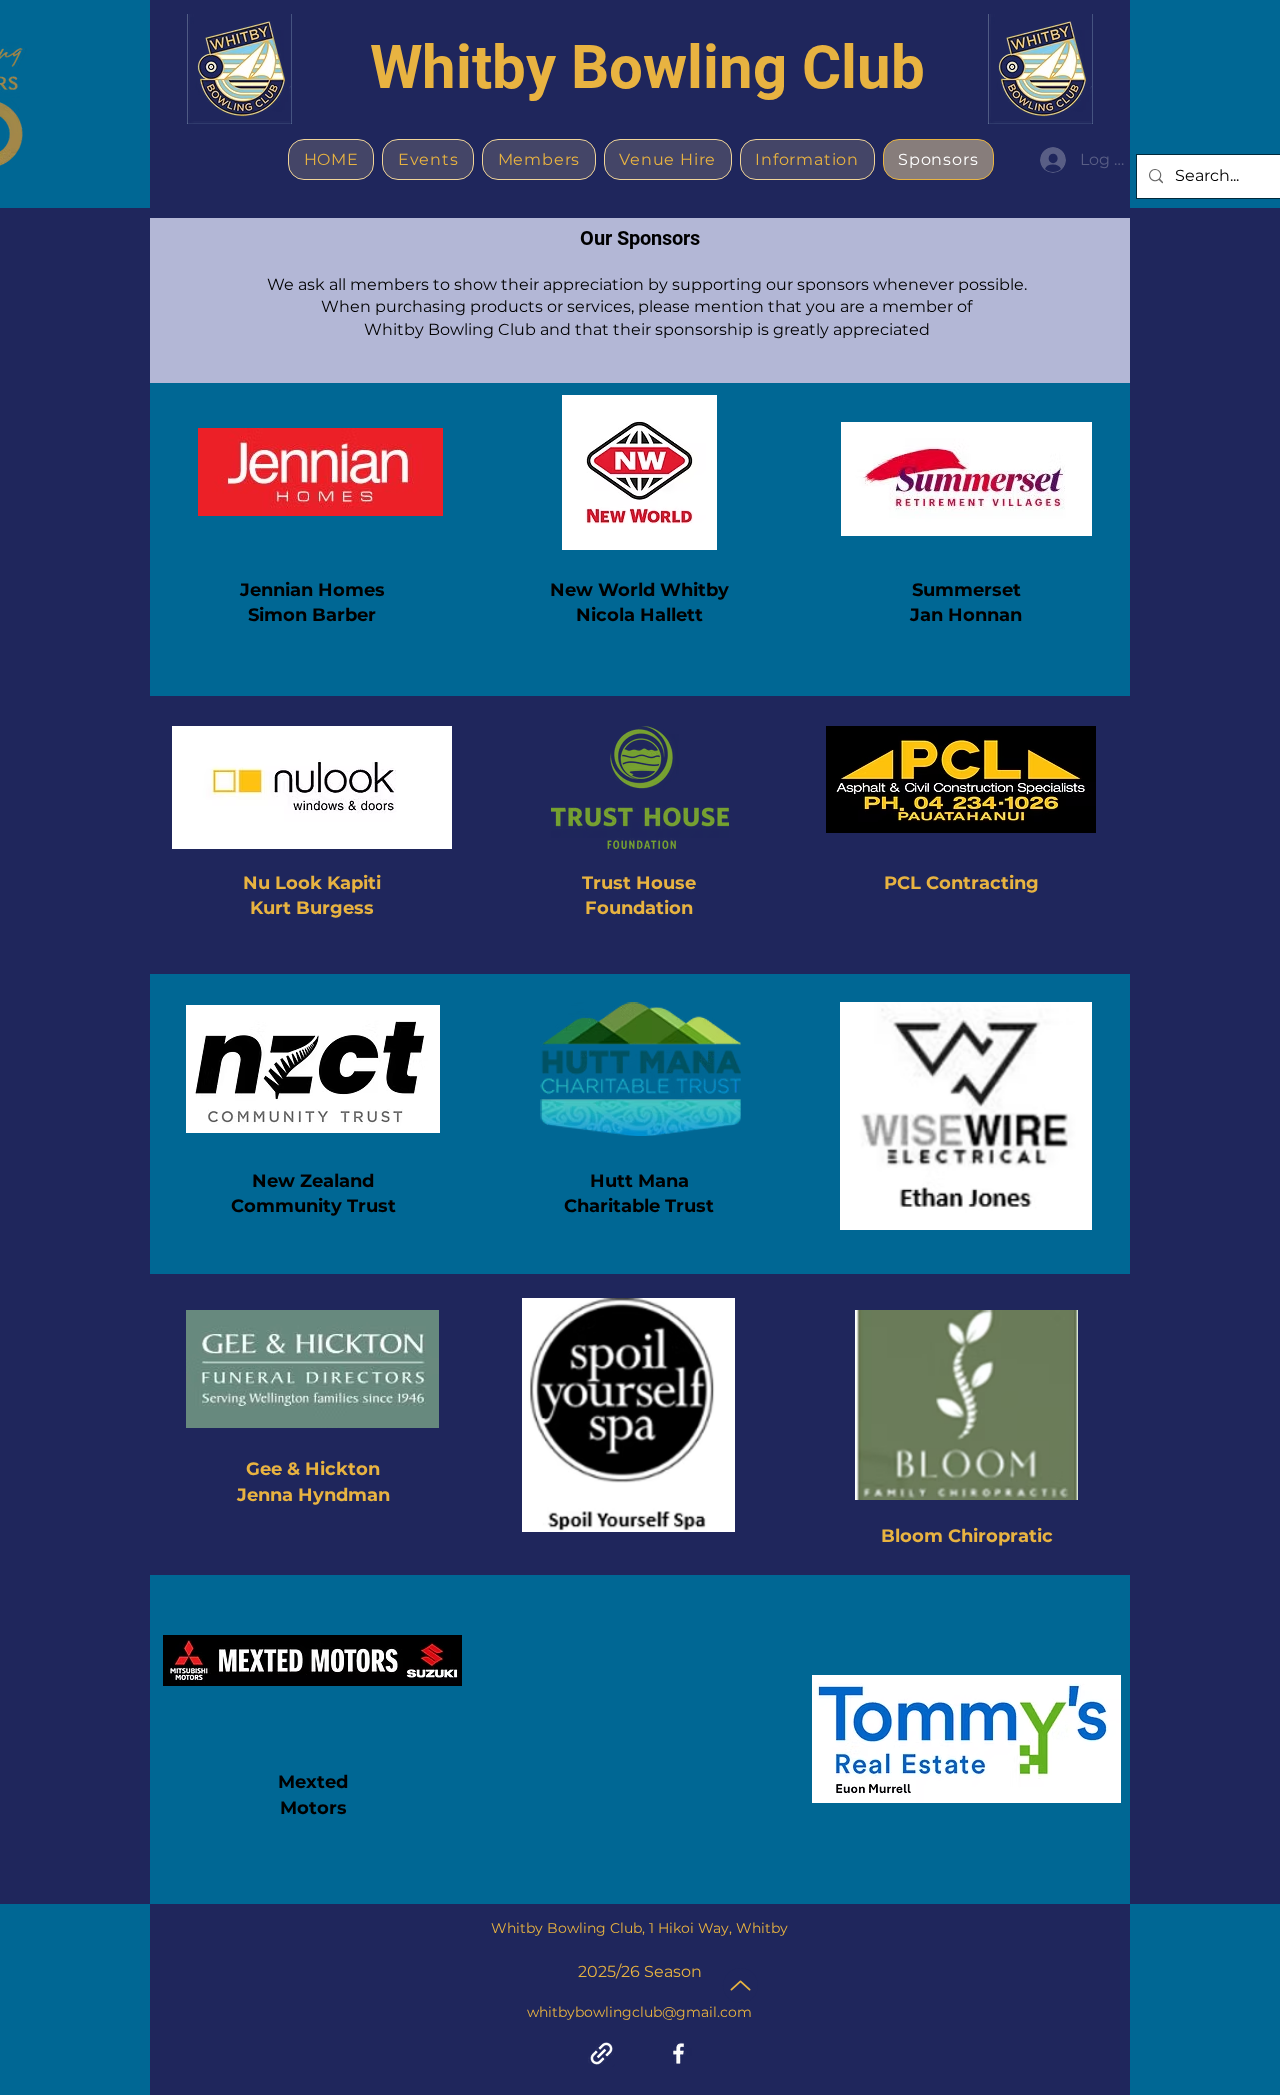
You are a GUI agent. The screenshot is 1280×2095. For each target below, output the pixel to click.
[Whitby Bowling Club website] (601, 2053)
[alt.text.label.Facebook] (678, 2053)
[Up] (740, 1985)
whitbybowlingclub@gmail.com (639, 2012)
